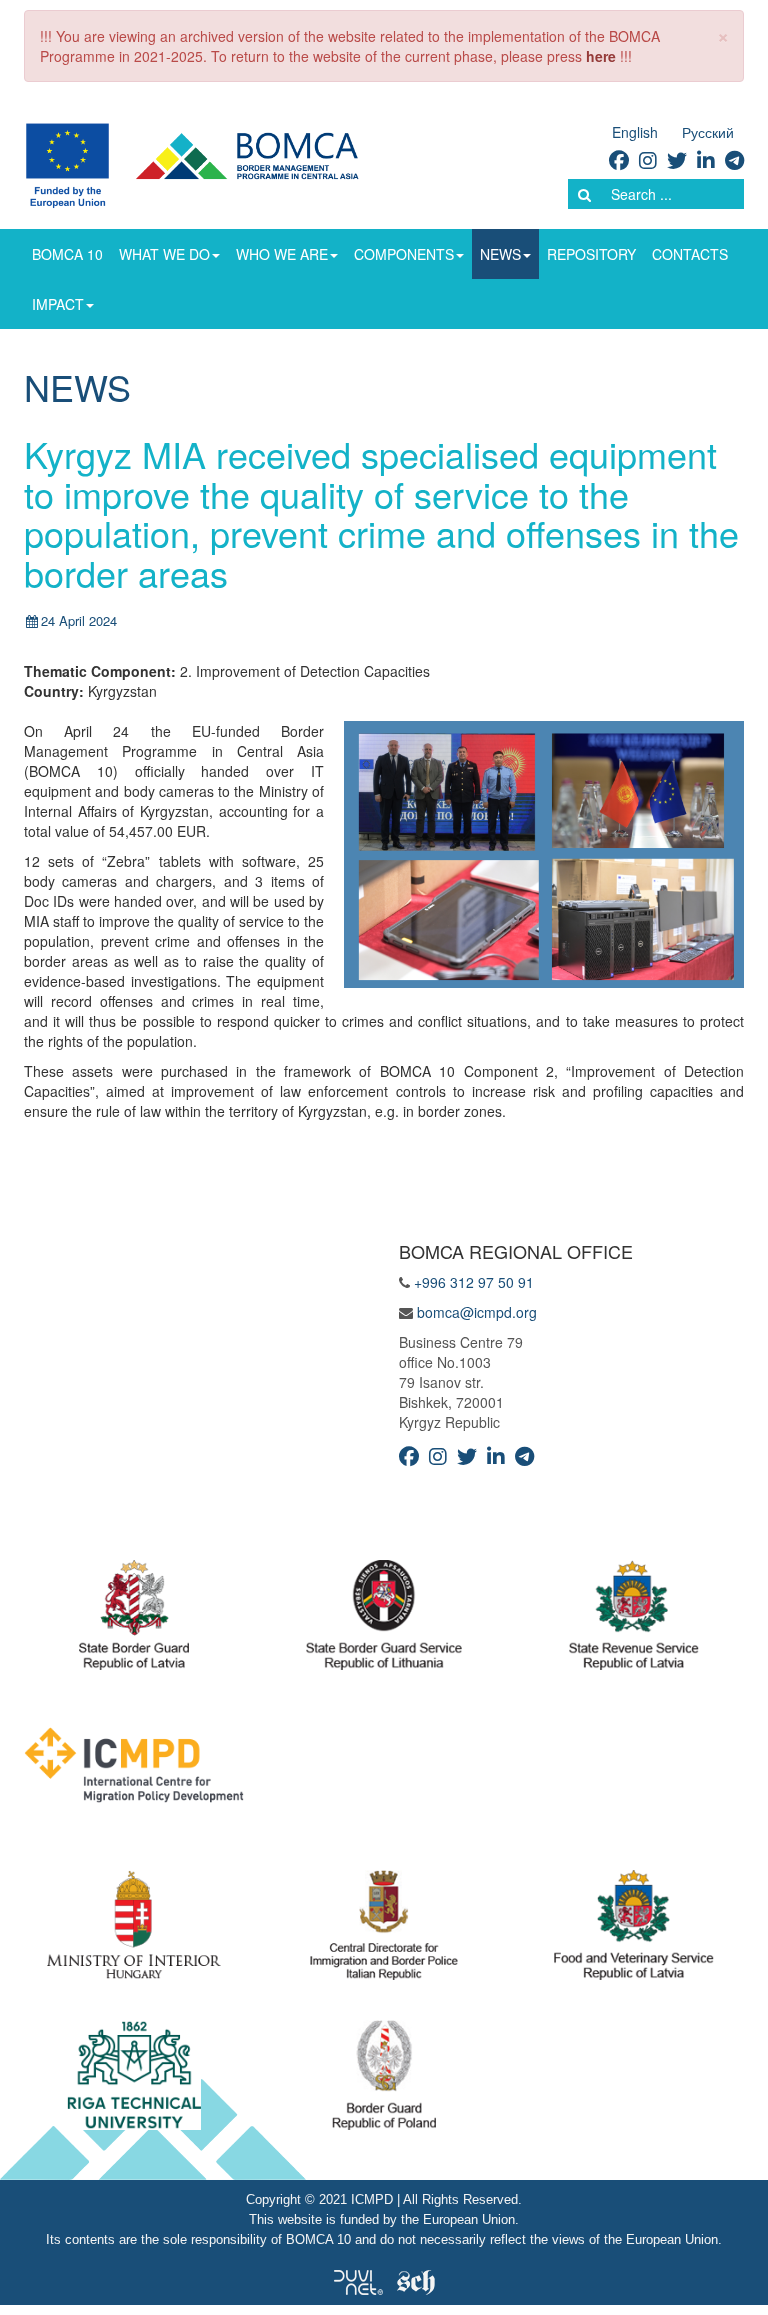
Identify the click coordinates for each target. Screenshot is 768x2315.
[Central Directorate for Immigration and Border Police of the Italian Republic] (384, 1930)
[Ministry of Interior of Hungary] (134, 1930)
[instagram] (648, 159)
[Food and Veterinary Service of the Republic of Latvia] (634, 1930)
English (635, 132)
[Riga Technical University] (134, 2080)
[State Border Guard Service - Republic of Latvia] (384, 1620)
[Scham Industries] (416, 2280)
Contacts (690, 254)
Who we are (282, 254)
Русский (708, 132)
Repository (591, 254)
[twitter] (677, 159)
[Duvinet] (358, 2280)
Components (404, 254)
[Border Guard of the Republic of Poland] (384, 2080)
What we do (164, 254)
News (500, 254)
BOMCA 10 (67, 254)
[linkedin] (706, 159)
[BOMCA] (215, 163)
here (601, 56)
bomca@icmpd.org (477, 1312)
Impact (58, 304)
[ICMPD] (134, 1770)
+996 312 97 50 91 (474, 1282)
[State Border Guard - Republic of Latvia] (133, 1620)
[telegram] (734, 159)
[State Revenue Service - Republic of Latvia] (633, 1620)
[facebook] (619, 159)
